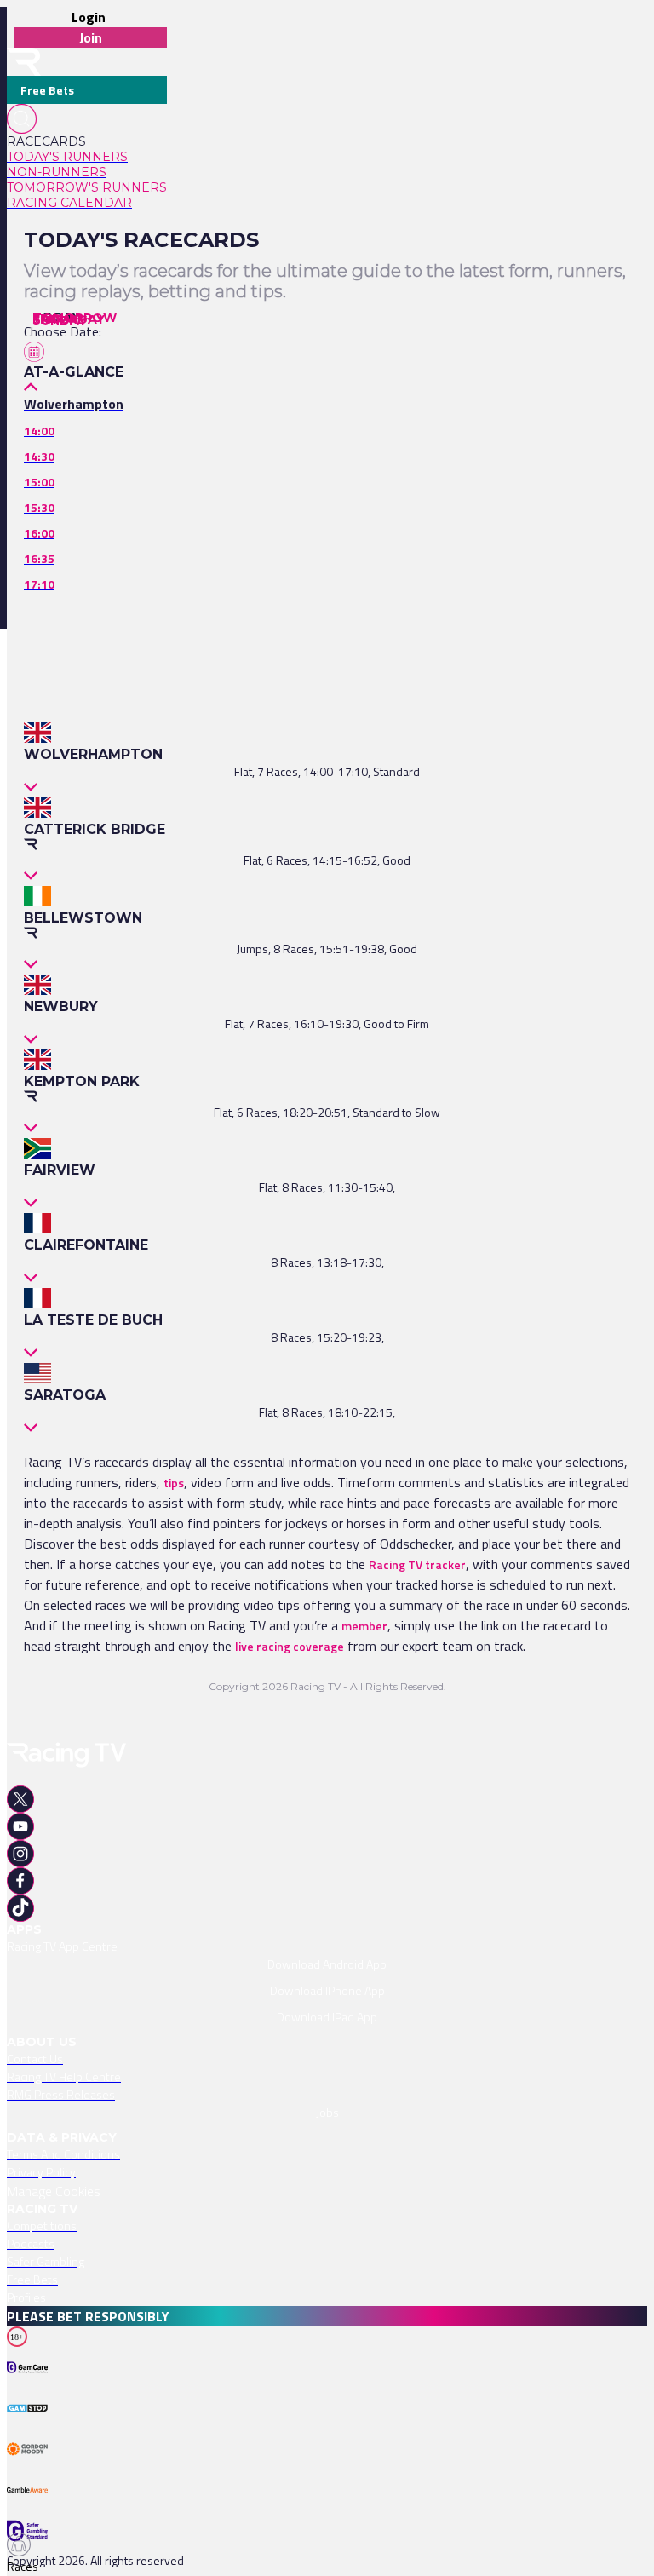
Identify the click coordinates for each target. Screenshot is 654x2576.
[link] (87, 141)
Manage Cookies (54, 2191)
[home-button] (24, 62)
